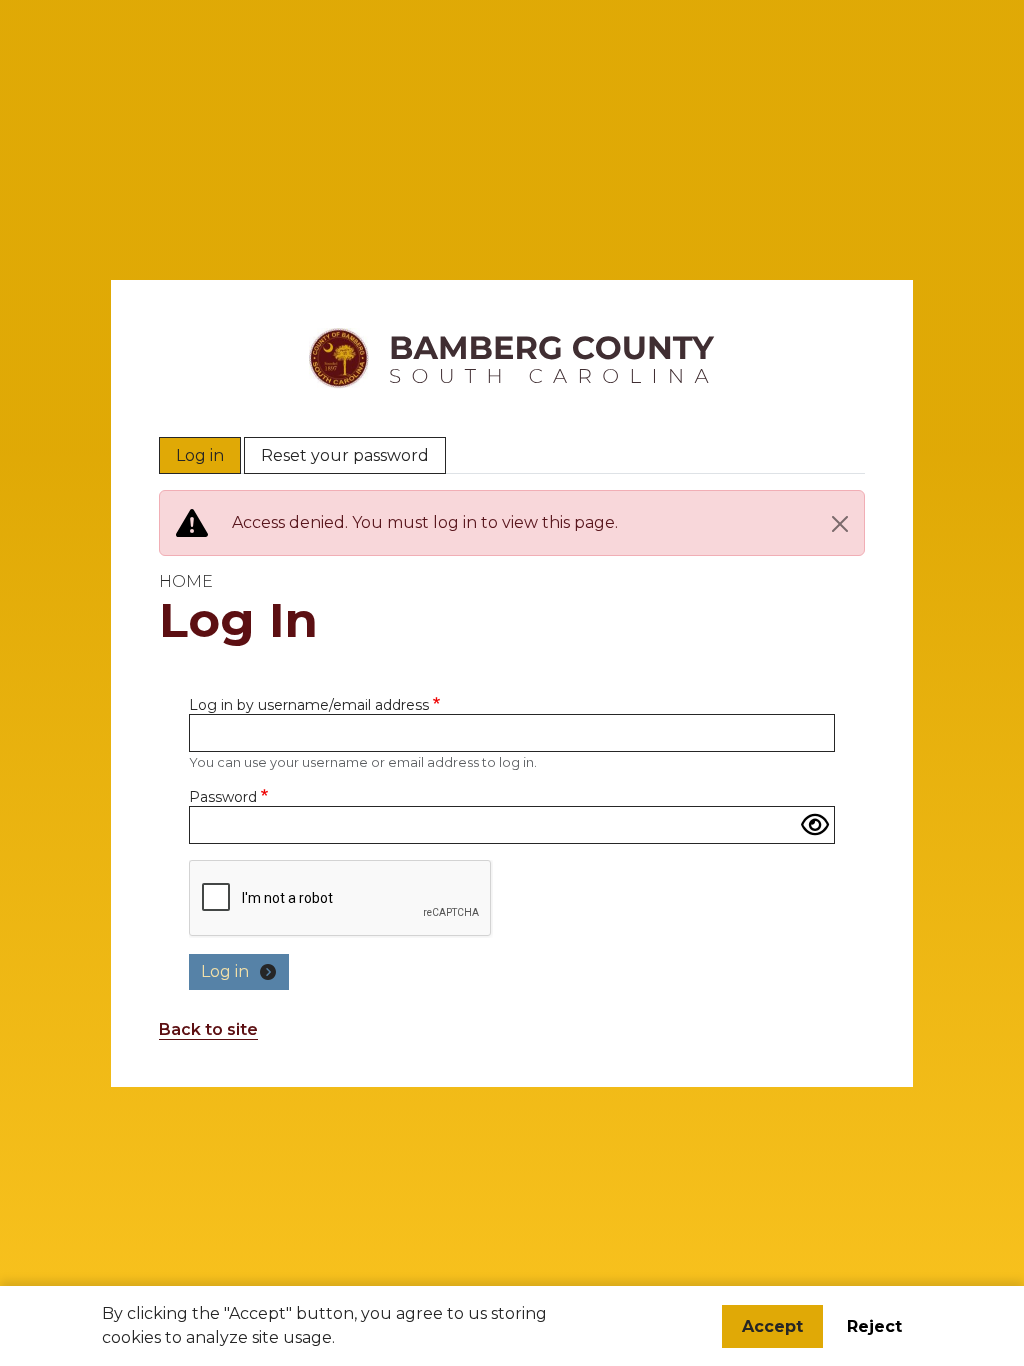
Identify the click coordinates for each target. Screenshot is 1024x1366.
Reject (874, 1326)
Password (223, 797)
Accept (772, 1326)
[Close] (840, 524)
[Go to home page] (512, 337)
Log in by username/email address (309, 705)
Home (186, 581)
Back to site (208, 1029)
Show (815, 825)
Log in (200, 455)
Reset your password (345, 455)
